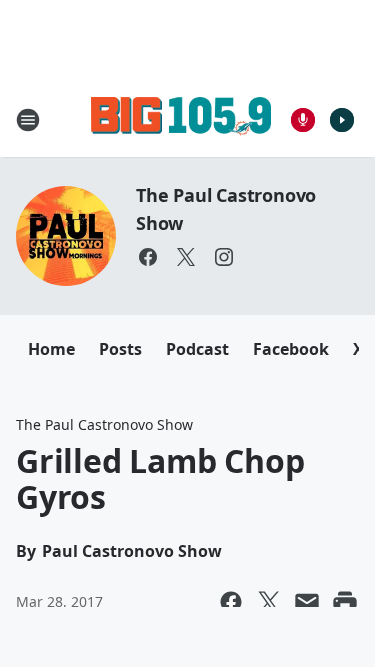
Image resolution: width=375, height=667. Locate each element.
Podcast (197, 349)
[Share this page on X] (269, 602)
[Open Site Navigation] (28, 120)
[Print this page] (345, 602)
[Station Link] (181, 119)
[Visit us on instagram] (224, 257)
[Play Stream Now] (342, 120)
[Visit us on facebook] (148, 257)
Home (51, 349)
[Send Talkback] (303, 120)
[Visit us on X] (186, 257)
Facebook (291, 349)
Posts (120, 349)
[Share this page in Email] (307, 602)
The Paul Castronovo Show (104, 424)
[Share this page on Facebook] (231, 602)
